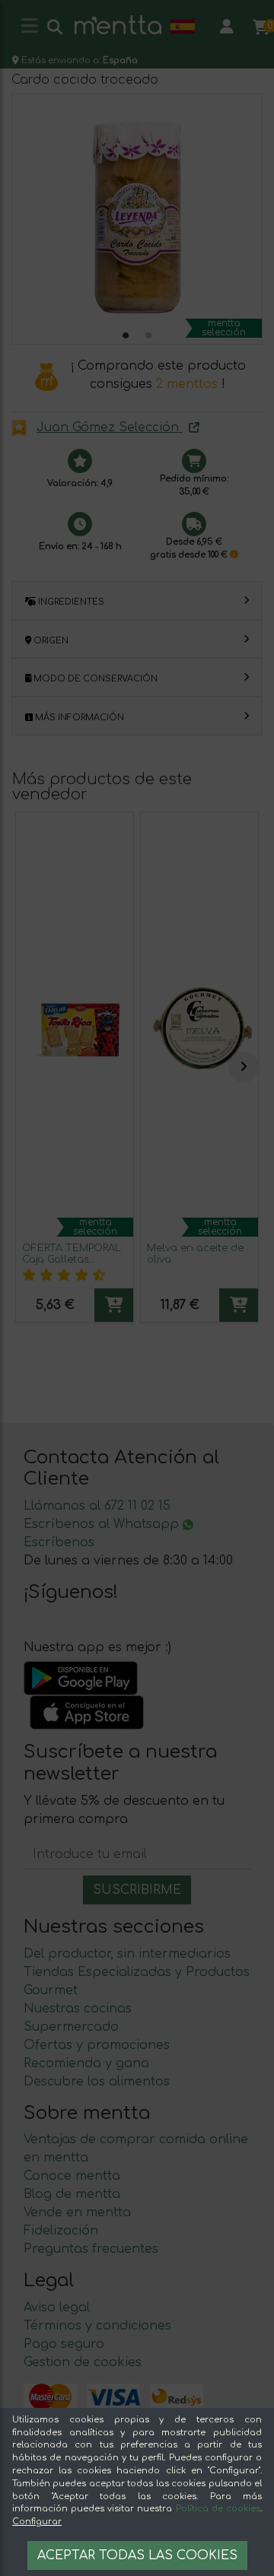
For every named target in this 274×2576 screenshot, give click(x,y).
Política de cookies (218, 2509)
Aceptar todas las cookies (137, 2555)
